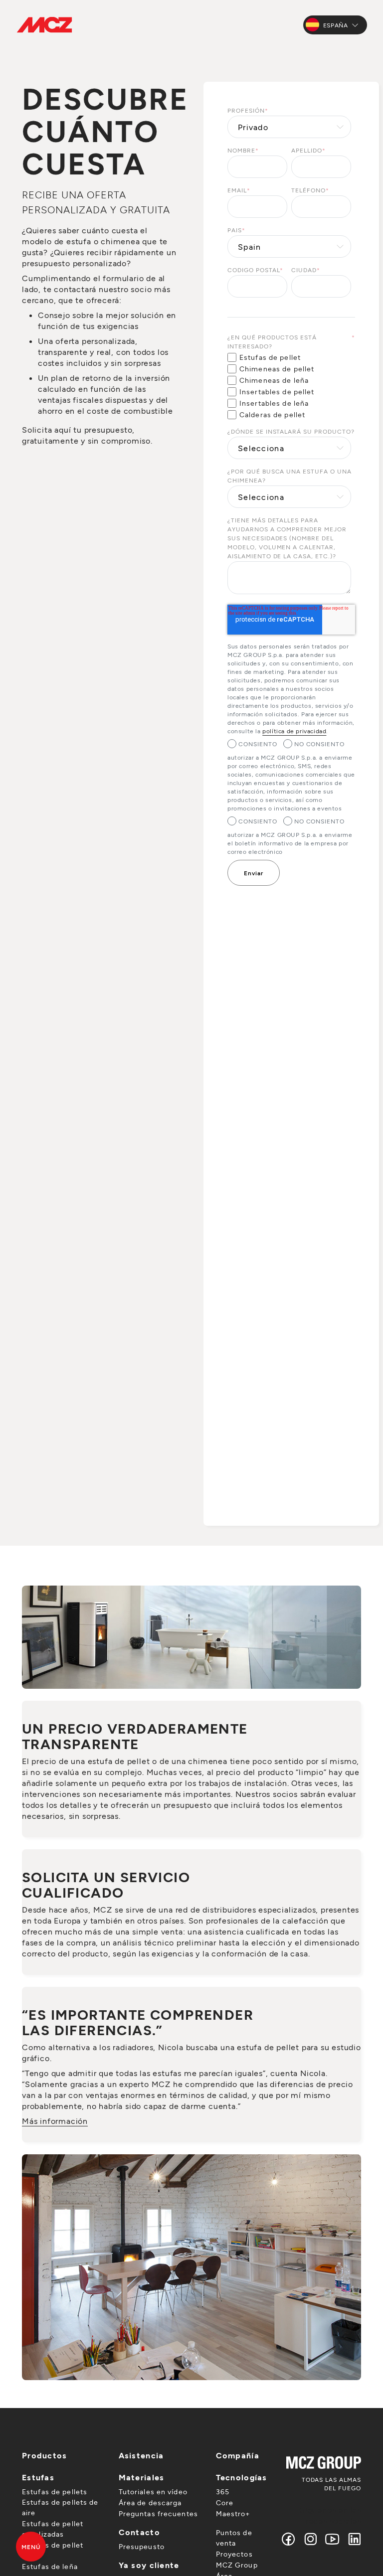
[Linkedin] (352, 2539)
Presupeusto (142, 2546)
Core (225, 2502)
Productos (45, 2455)
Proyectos (234, 2554)
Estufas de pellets (55, 2492)
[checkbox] (289, 386)
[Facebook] (289, 2539)
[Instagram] (311, 2539)
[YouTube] (333, 2539)
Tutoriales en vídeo (153, 2492)
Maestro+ (233, 2513)
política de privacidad (294, 731)
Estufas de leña (50, 2566)
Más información (55, 2121)
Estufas (38, 2477)
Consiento (258, 744)
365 (223, 2492)
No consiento (320, 744)
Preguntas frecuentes (158, 2513)
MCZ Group (237, 2565)
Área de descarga (150, 2502)
